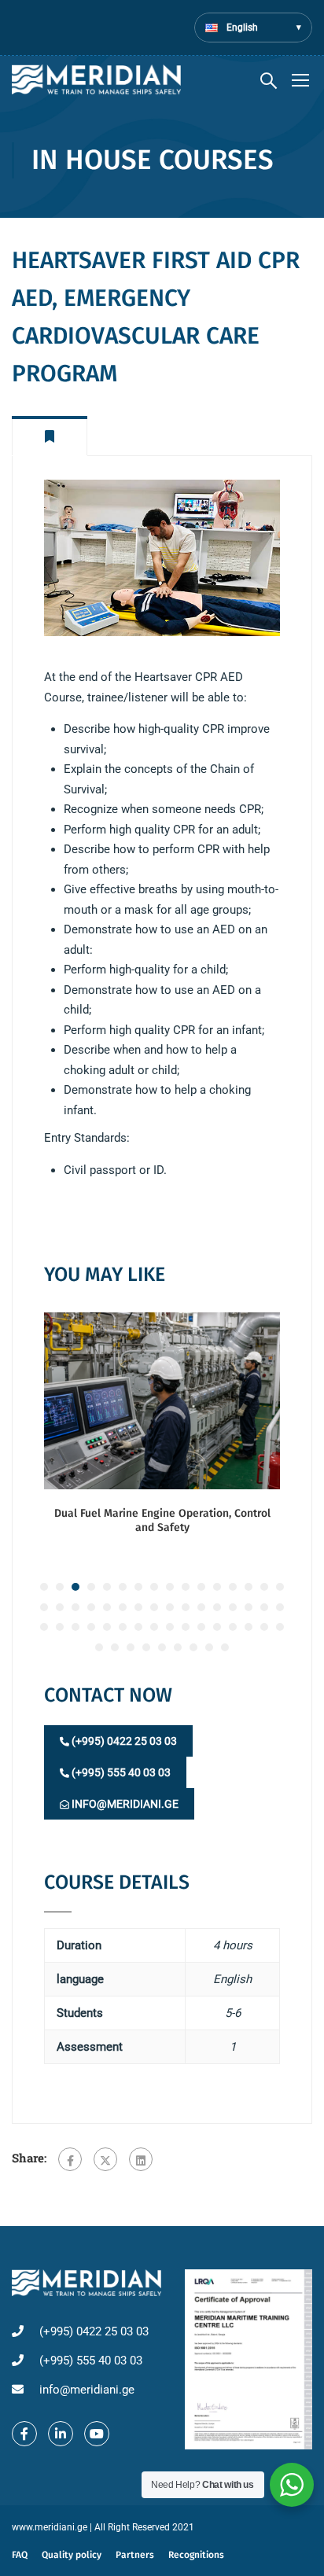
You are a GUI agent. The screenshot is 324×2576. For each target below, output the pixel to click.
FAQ (20, 2555)
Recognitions (196, 2555)
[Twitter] (105, 2159)
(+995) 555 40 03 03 (120, 1772)
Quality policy (72, 2555)
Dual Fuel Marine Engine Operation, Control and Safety (162, 1520)
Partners (135, 2555)
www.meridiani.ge (50, 2527)
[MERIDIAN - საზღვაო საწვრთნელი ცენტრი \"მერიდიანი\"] (96, 79)
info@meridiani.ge (124, 1804)
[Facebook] (70, 2159)
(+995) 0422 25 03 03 (123, 1741)
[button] (44, 1587)
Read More (162, 1400)
